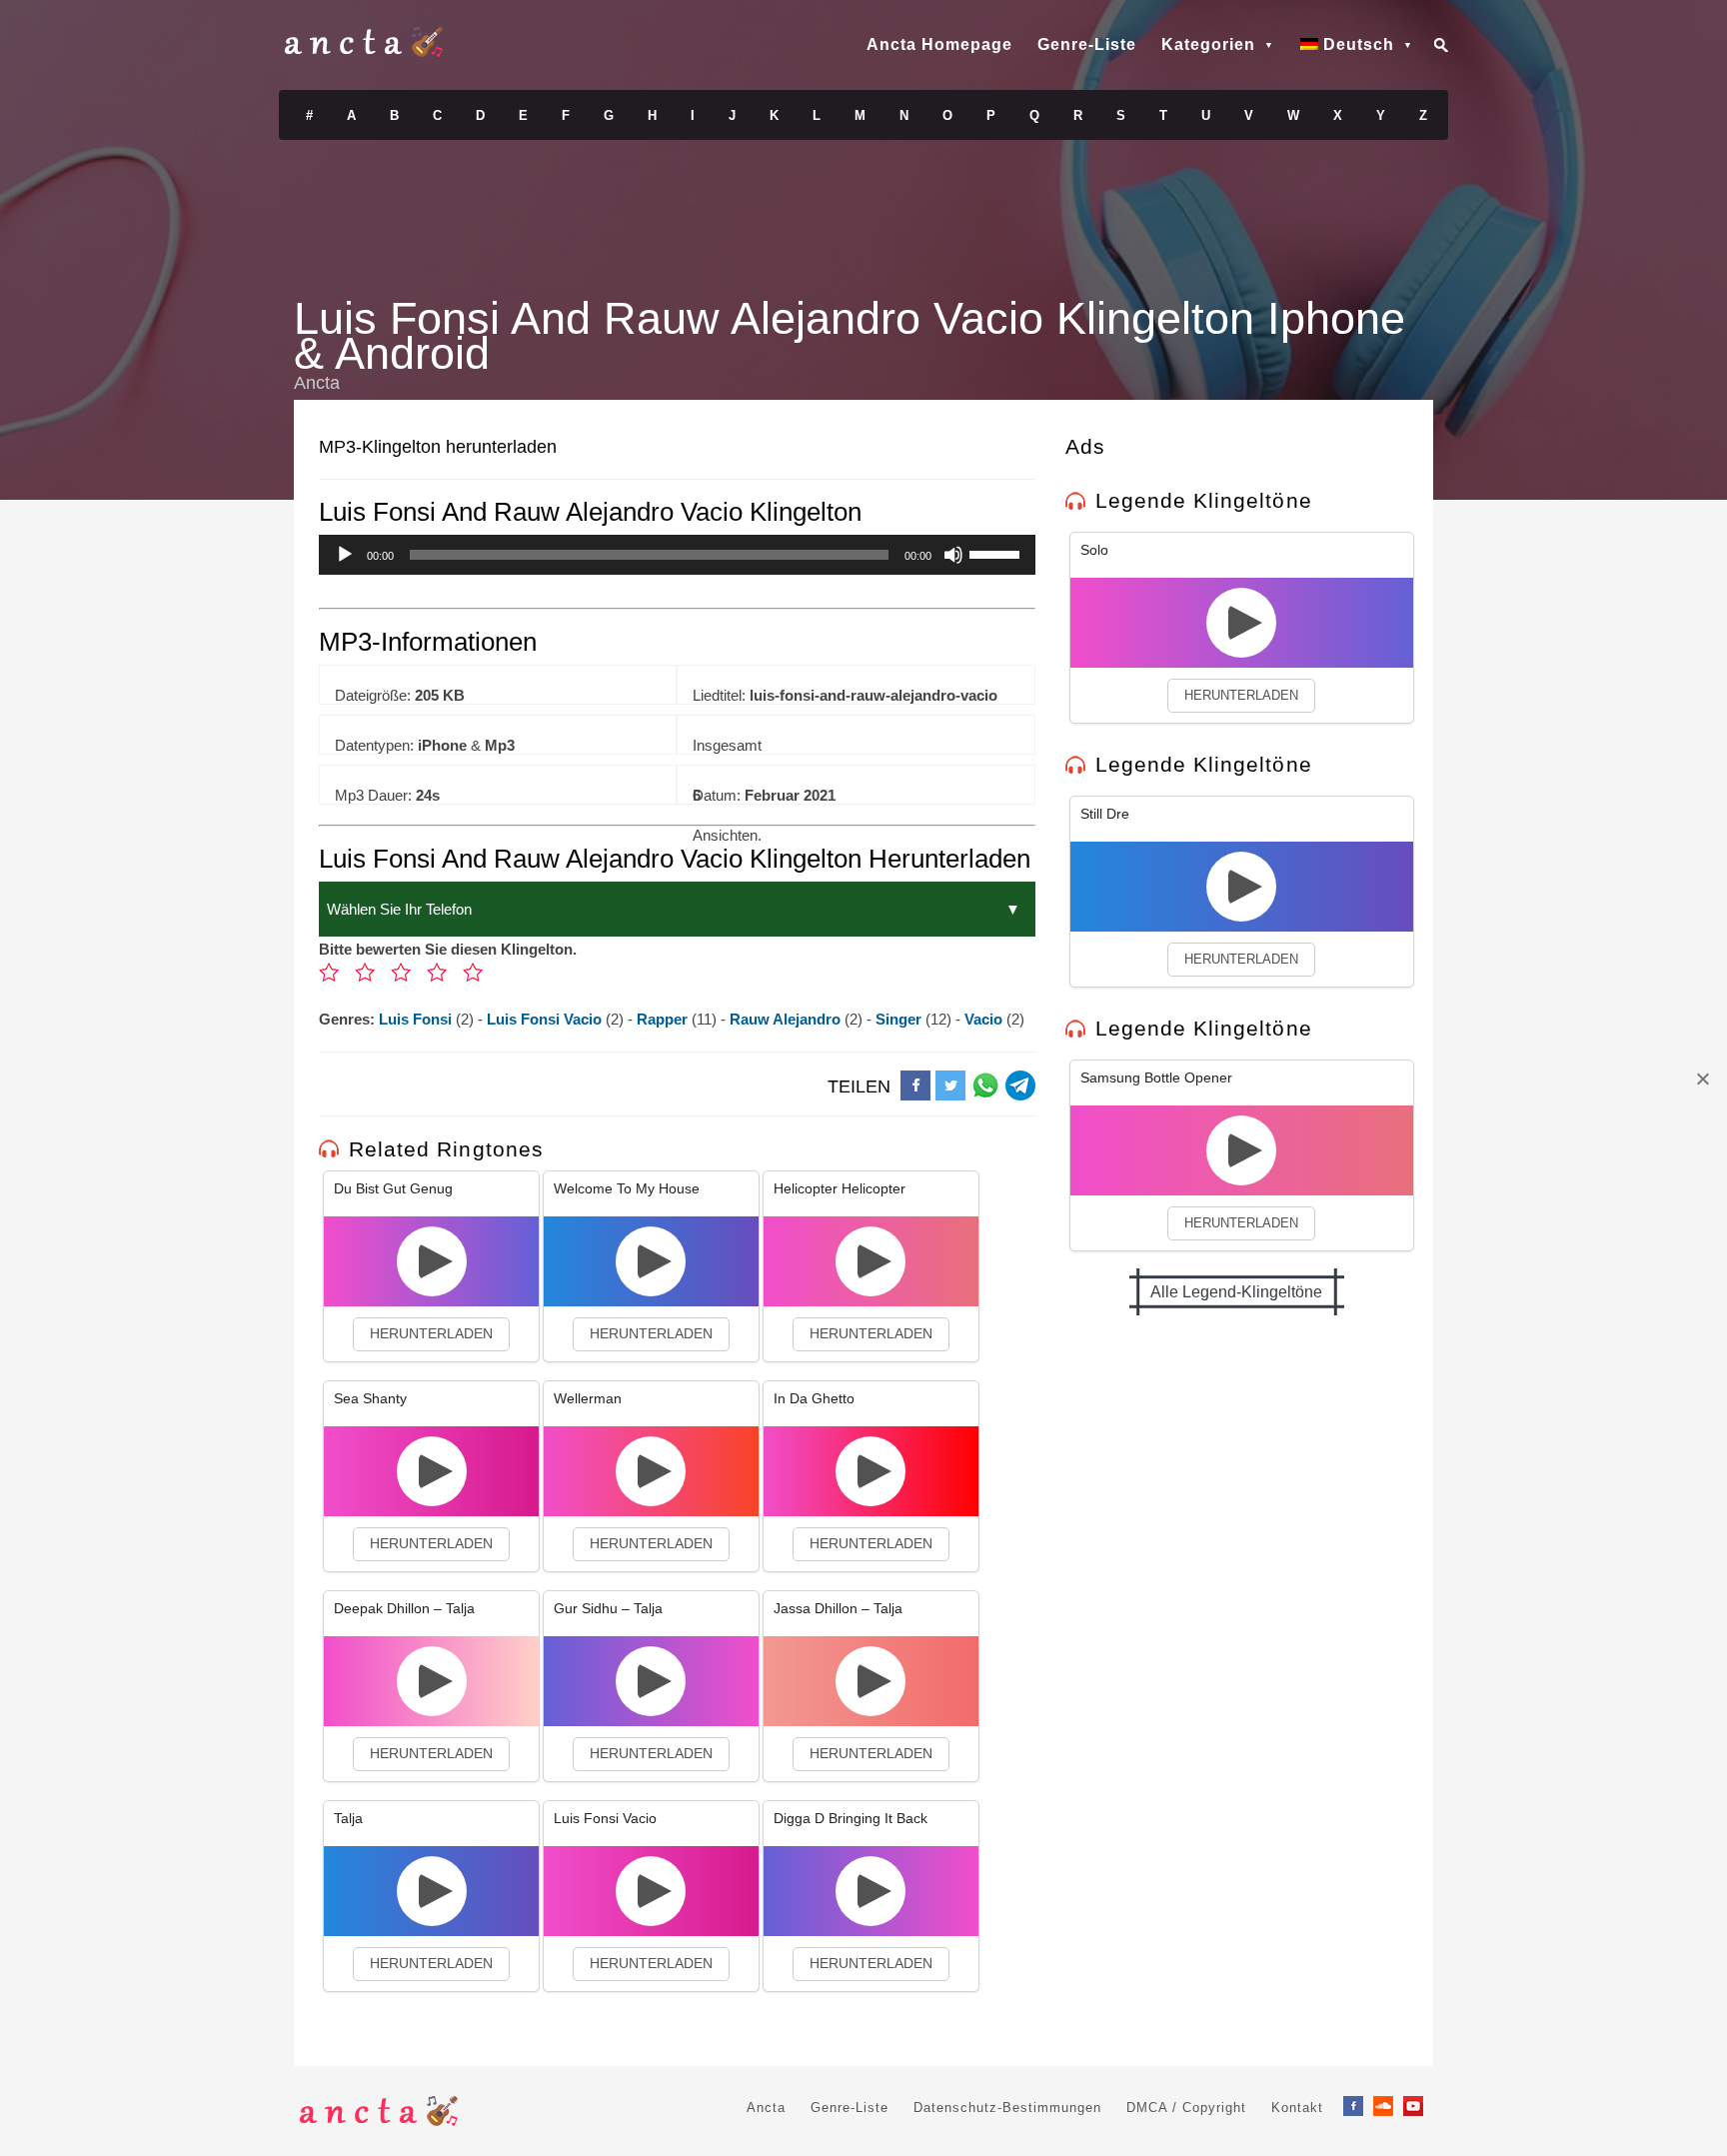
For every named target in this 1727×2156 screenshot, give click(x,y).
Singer (900, 1019)
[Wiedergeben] (345, 555)
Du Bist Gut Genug (393, 1188)
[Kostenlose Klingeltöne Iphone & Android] (364, 52)
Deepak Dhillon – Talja (404, 1608)
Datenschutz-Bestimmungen (1007, 2108)
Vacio (985, 1019)
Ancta (766, 2108)
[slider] (997, 553)
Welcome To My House (627, 1188)
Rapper (664, 1019)
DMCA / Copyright (1186, 2108)
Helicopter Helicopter (840, 1188)
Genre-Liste (1087, 44)
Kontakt (1297, 2108)
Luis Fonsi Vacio (546, 1019)
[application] (677, 555)
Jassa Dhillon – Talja (838, 1608)
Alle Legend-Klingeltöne (1236, 1292)
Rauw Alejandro (787, 1019)
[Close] (1702, 1078)
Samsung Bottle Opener (1156, 1078)
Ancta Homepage (939, 44)
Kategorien (1208, 44)
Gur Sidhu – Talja (608, 1608)
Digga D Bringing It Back (851, 1818)
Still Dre (1105, 814)
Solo (1094, 550)
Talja (348, 1818)
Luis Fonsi (417, 1019)
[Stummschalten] (953, 555)
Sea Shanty (370, 1398)
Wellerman (588, 1398)
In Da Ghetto (814, 1398)
